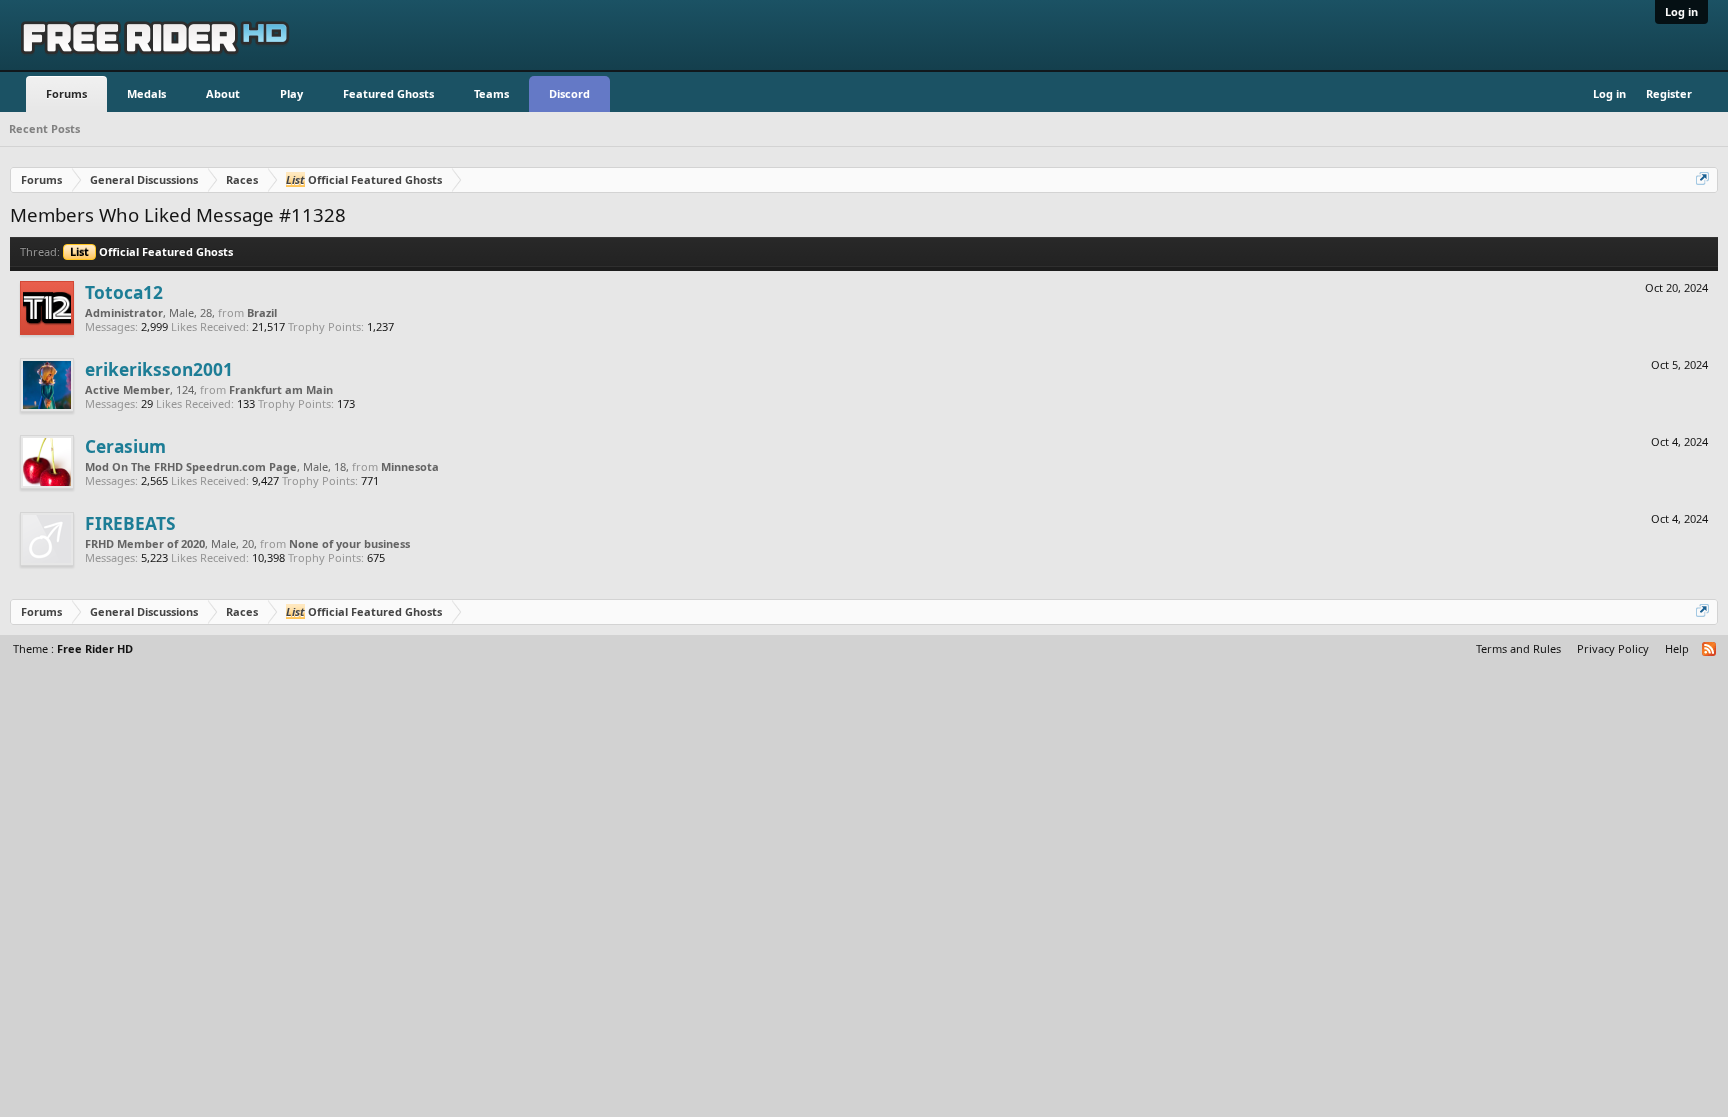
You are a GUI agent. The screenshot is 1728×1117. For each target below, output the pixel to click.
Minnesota (410, 466)
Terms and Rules (1518, 648)
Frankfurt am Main (281, 389)
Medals (146, 93)
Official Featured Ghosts (151, 251)
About (223, 93)
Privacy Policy (1613, 648)
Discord (569, 93)
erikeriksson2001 (159, 369)
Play (291, 93)
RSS (1710, 650)
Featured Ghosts (388, 93)
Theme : (73, 648)
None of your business (349, 543)
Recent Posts (44, 128)
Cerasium (125, 446)
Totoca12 (124, 292)
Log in (1681, 11)
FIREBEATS (130, 523)
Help (1677, 648)
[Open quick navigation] (1704, 180)
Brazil (262, 312)
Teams (491, 93)
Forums (66, 93)
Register (1669, 93)
